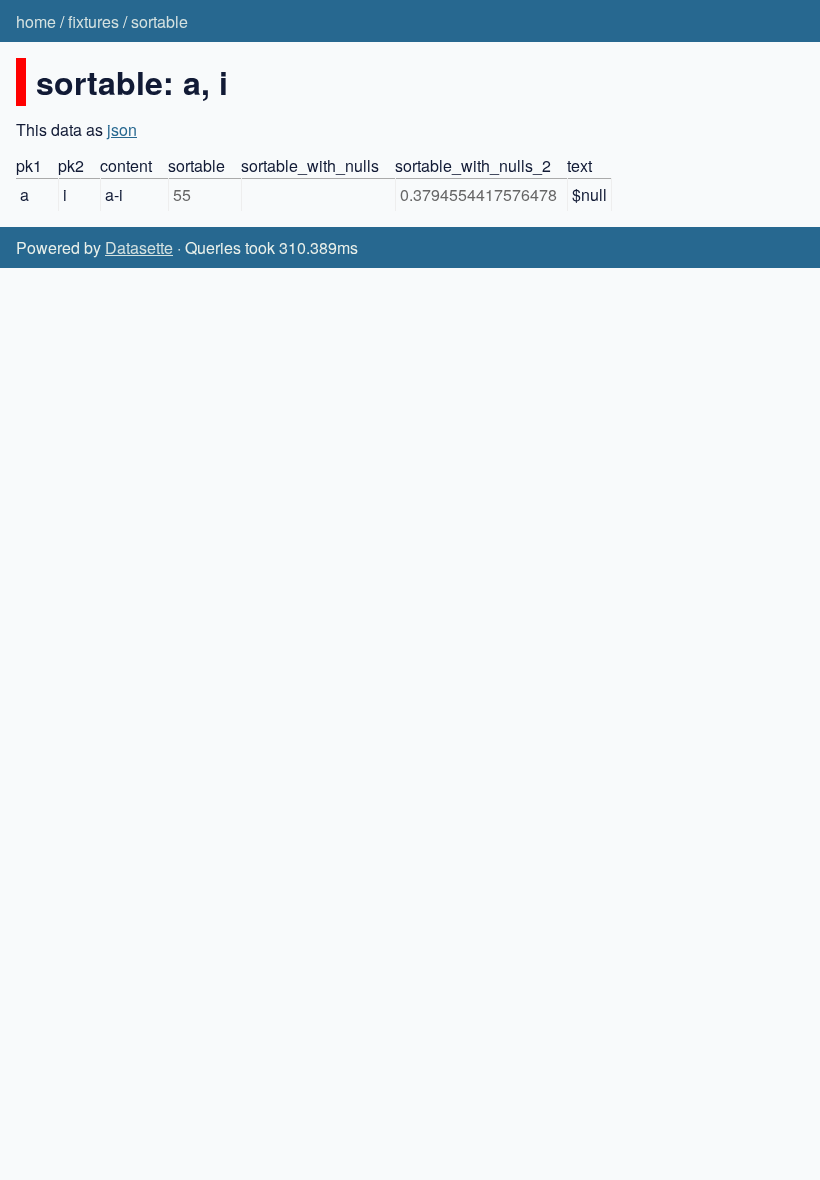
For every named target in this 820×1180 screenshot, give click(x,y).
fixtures (93, 21)
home (36, 21)
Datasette (139, 247)
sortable (159, 21)
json (122, 129)
